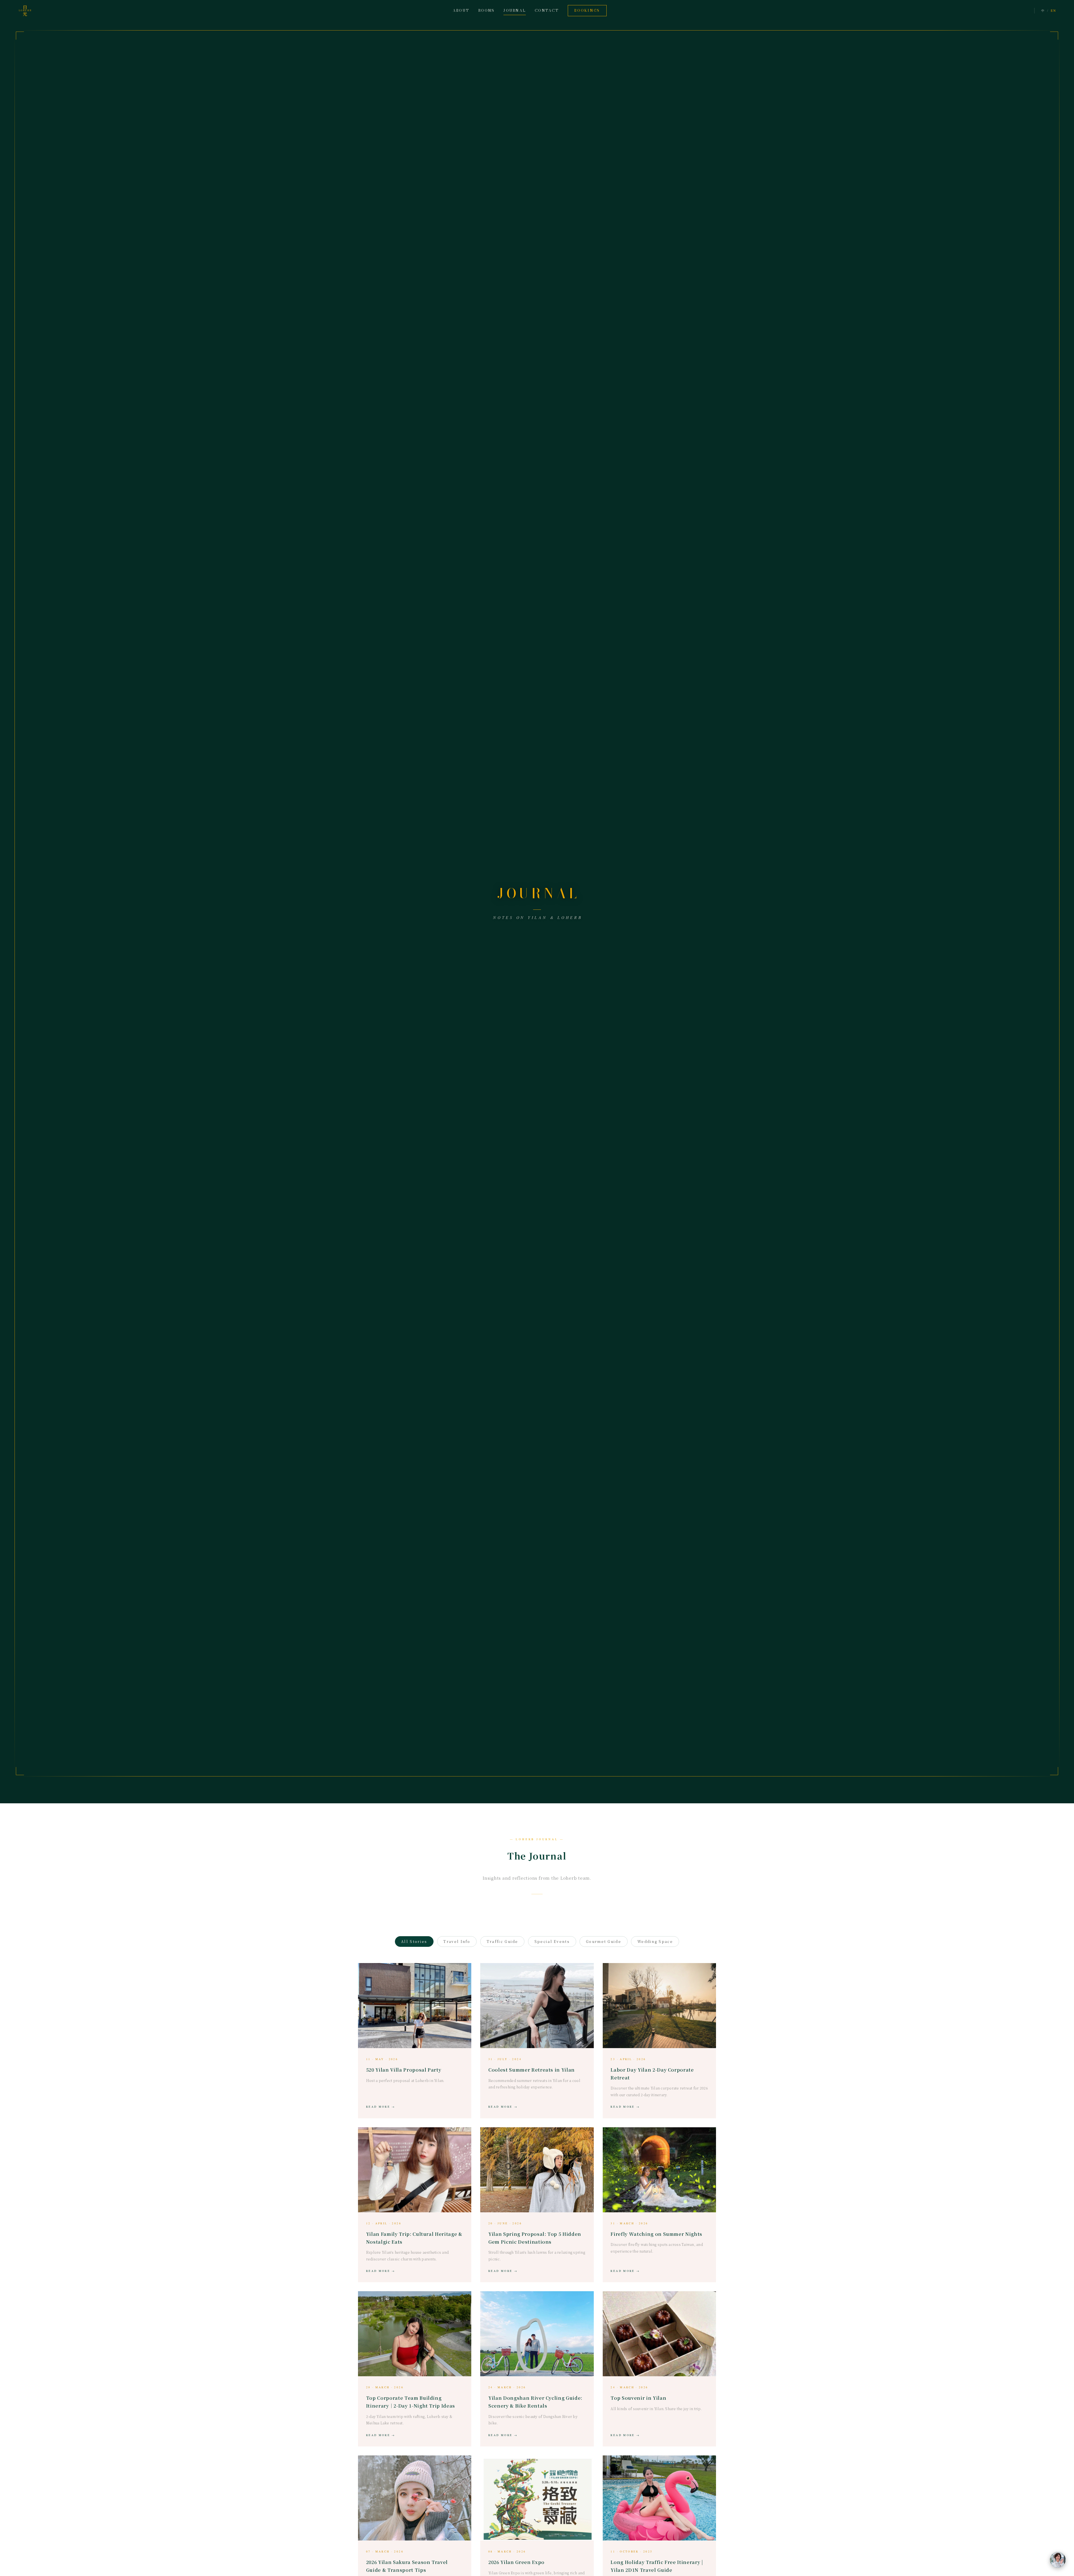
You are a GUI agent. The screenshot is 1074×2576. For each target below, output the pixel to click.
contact (547, 10)
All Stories (414, 1941)
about (461, 10)
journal (515, 10)
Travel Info (457, 1941)
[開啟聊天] (1058, 2560)
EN (1053, 10)
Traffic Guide (502, 1941)
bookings (587, 10)
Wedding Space (655, 1941)
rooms (486, 10)
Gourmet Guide (604, 1941)
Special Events (552, 1941)
